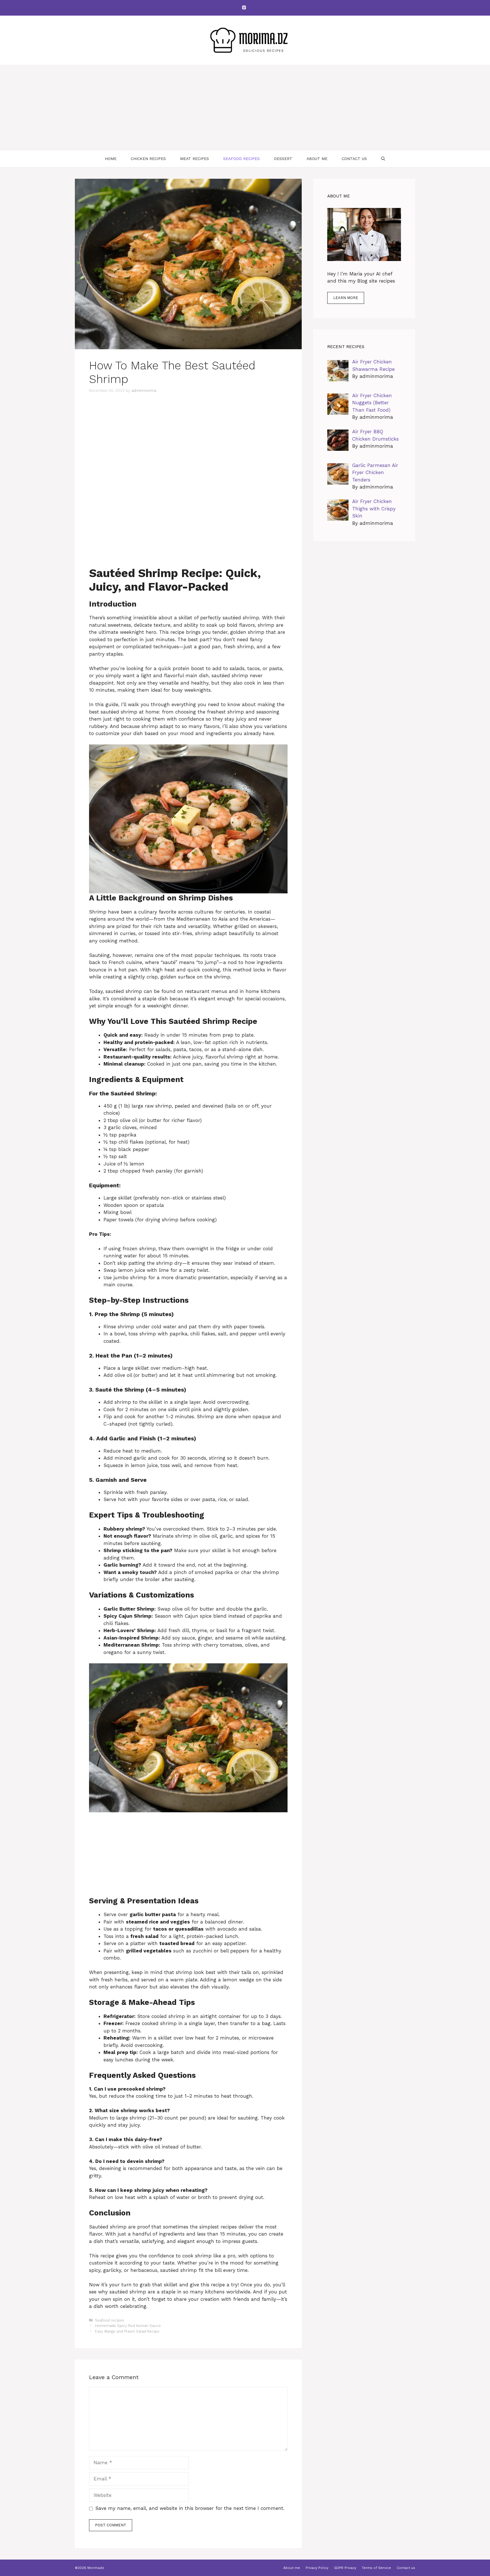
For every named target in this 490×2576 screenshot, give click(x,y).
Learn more (346, 298)
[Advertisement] (245, 107)
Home (111, 159)
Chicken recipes (148, 159)
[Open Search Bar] (383, 159)
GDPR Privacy (345, 2568)
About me (317, 159)
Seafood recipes (241, 159)
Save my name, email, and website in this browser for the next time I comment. (190, 2508)
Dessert (283, 159)
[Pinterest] (244, 8)
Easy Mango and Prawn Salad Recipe (127, 2331)
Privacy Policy (317, 2568)
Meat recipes (195, 159)
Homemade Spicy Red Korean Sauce (128, 2326)
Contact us (354, 159)
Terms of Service (376, 2568)
